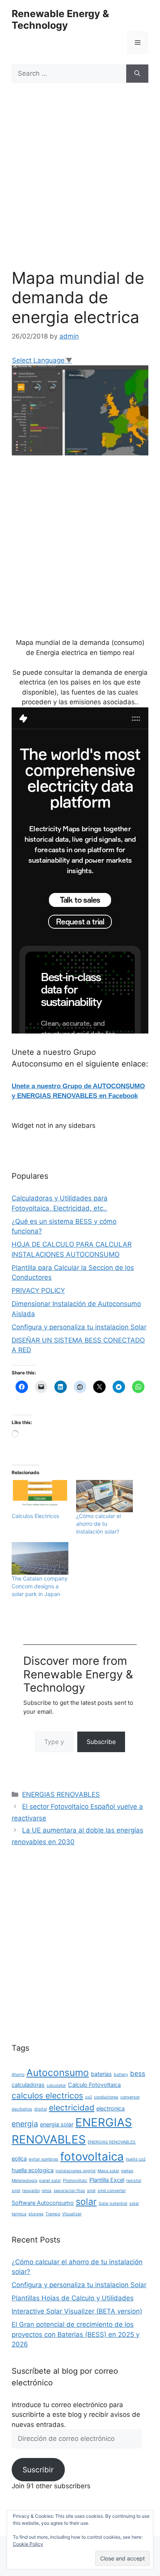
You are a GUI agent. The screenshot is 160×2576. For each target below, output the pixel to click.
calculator (56, 2085)
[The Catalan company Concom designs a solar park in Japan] (40, 1558)
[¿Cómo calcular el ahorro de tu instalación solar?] (104, 1496)
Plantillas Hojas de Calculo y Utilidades (73, 2298)
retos (47, 2191)
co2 (89, 2097)
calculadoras (28, 2085)
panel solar (50, 2181)
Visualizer (72, 2214)
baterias (101, 2074)
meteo (127, 2171)
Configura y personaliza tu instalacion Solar (79, 1327)
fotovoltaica (92, 2157)
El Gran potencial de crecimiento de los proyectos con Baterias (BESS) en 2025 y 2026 (76, 2334)
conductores (106, 2097)
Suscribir (38, 2470)
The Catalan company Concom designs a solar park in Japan (40, 1586)
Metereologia (24, 2181)
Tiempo (53, 2214)
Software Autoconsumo (43, 2203)
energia (25, 2124)
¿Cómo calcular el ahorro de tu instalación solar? (98, 1524)
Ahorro (18, 2075)
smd (91, 2191)
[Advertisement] (80, 185)
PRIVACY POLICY (38, 1291)
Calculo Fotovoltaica (94, 2085)
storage (36, 2214)
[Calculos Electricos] (40, 1496)
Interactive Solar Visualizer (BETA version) (77, 2311)
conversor (130, 2097)
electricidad (72, 2108)
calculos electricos (47, 2096)
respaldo (31, 2191)
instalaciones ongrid (76, 2171)
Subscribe (101, 1742)
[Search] (137, 74)
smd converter (112, 2191)
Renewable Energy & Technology (60, 19)
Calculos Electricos (35, 1516)
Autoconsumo (58, 2072)
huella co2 (136, 2159)
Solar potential (113, 2203)
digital (41, 2109)
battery (121, 2075)
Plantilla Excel (107, 2180)
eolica (19, 2158)
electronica (110, 2108)
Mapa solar (108, 2171)
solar (86, 2202)
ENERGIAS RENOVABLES (61, 1794)
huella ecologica (33, 2170)
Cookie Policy (28, 2544)
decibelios (22, 2109)
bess (138, 2074)
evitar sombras (43, 2159)
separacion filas (69, 2191)
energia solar (57, 2124)
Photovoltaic (75, 2181)
